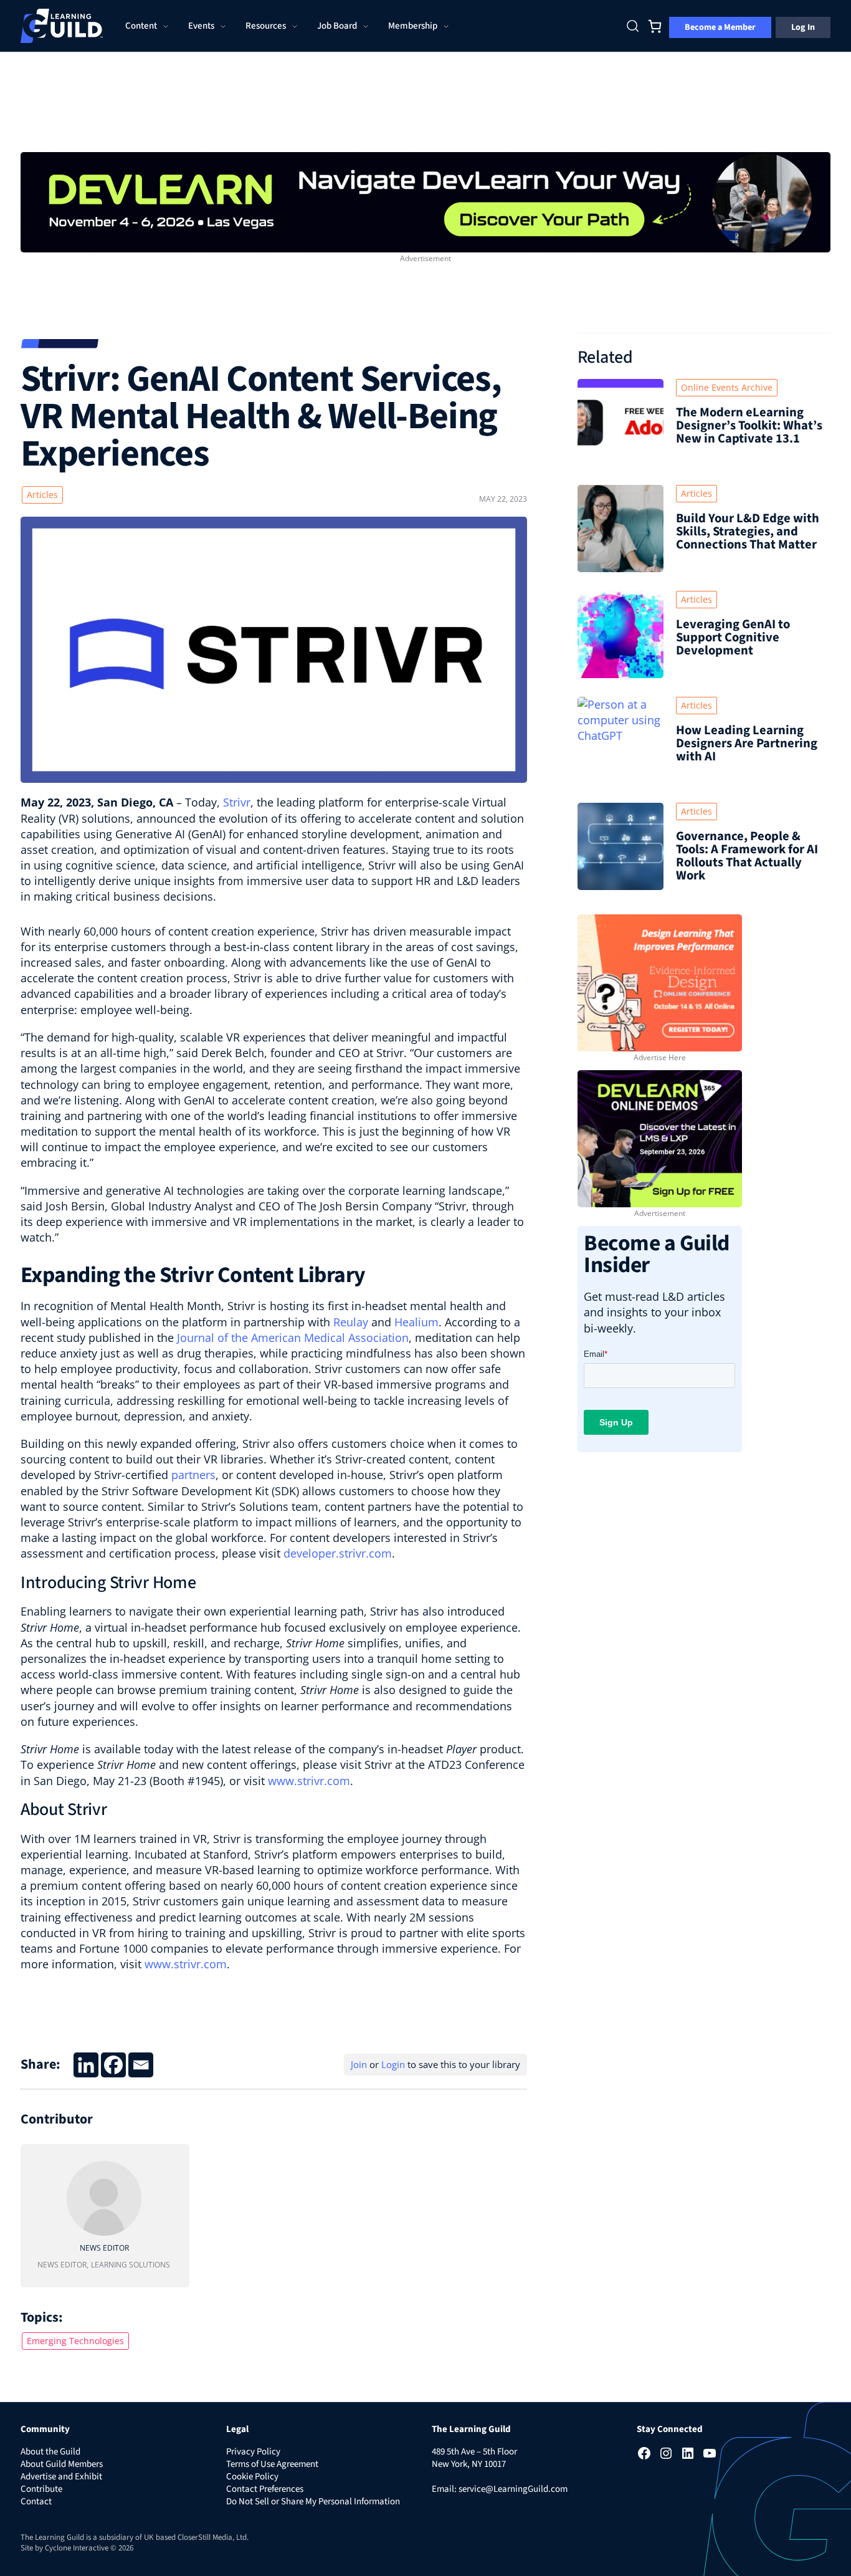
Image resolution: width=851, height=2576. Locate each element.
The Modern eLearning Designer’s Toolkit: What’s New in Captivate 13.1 (749, 425)
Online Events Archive (727, 387)
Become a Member (720, 27)
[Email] (141, 2065)
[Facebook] (113, 2065)
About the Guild (50, 2452)
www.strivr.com (309, 1781)
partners (193, 1475)
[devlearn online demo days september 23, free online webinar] (660, 1137)
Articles (42, 495)
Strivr (237, 802)
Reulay (351, 1322)
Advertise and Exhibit (61, 2477)
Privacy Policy (253, 2452)
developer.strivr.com (338, 1553)
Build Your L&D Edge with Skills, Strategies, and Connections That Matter (748, 531)
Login (393, 2064)
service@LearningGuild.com (513, 2489)
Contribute (41, 2489)
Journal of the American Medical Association (293, 1338)
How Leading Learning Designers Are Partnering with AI (747, 743)
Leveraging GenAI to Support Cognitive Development (733, 637)
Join (359, 2064)
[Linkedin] (86, 2065)
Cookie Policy (252, 2477)
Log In (803, 27)
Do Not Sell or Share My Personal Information (313, 2502)
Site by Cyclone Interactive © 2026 (77, 2548)
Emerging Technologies (75, 2341)
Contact (36, 2502)
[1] (425, 201)
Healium (416, 1322)
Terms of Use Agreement (272, 2464)
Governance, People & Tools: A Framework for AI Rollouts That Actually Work (747, 856)
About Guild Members (62, 2464)
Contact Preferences (265, 2489)
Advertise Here (660, 1057)
